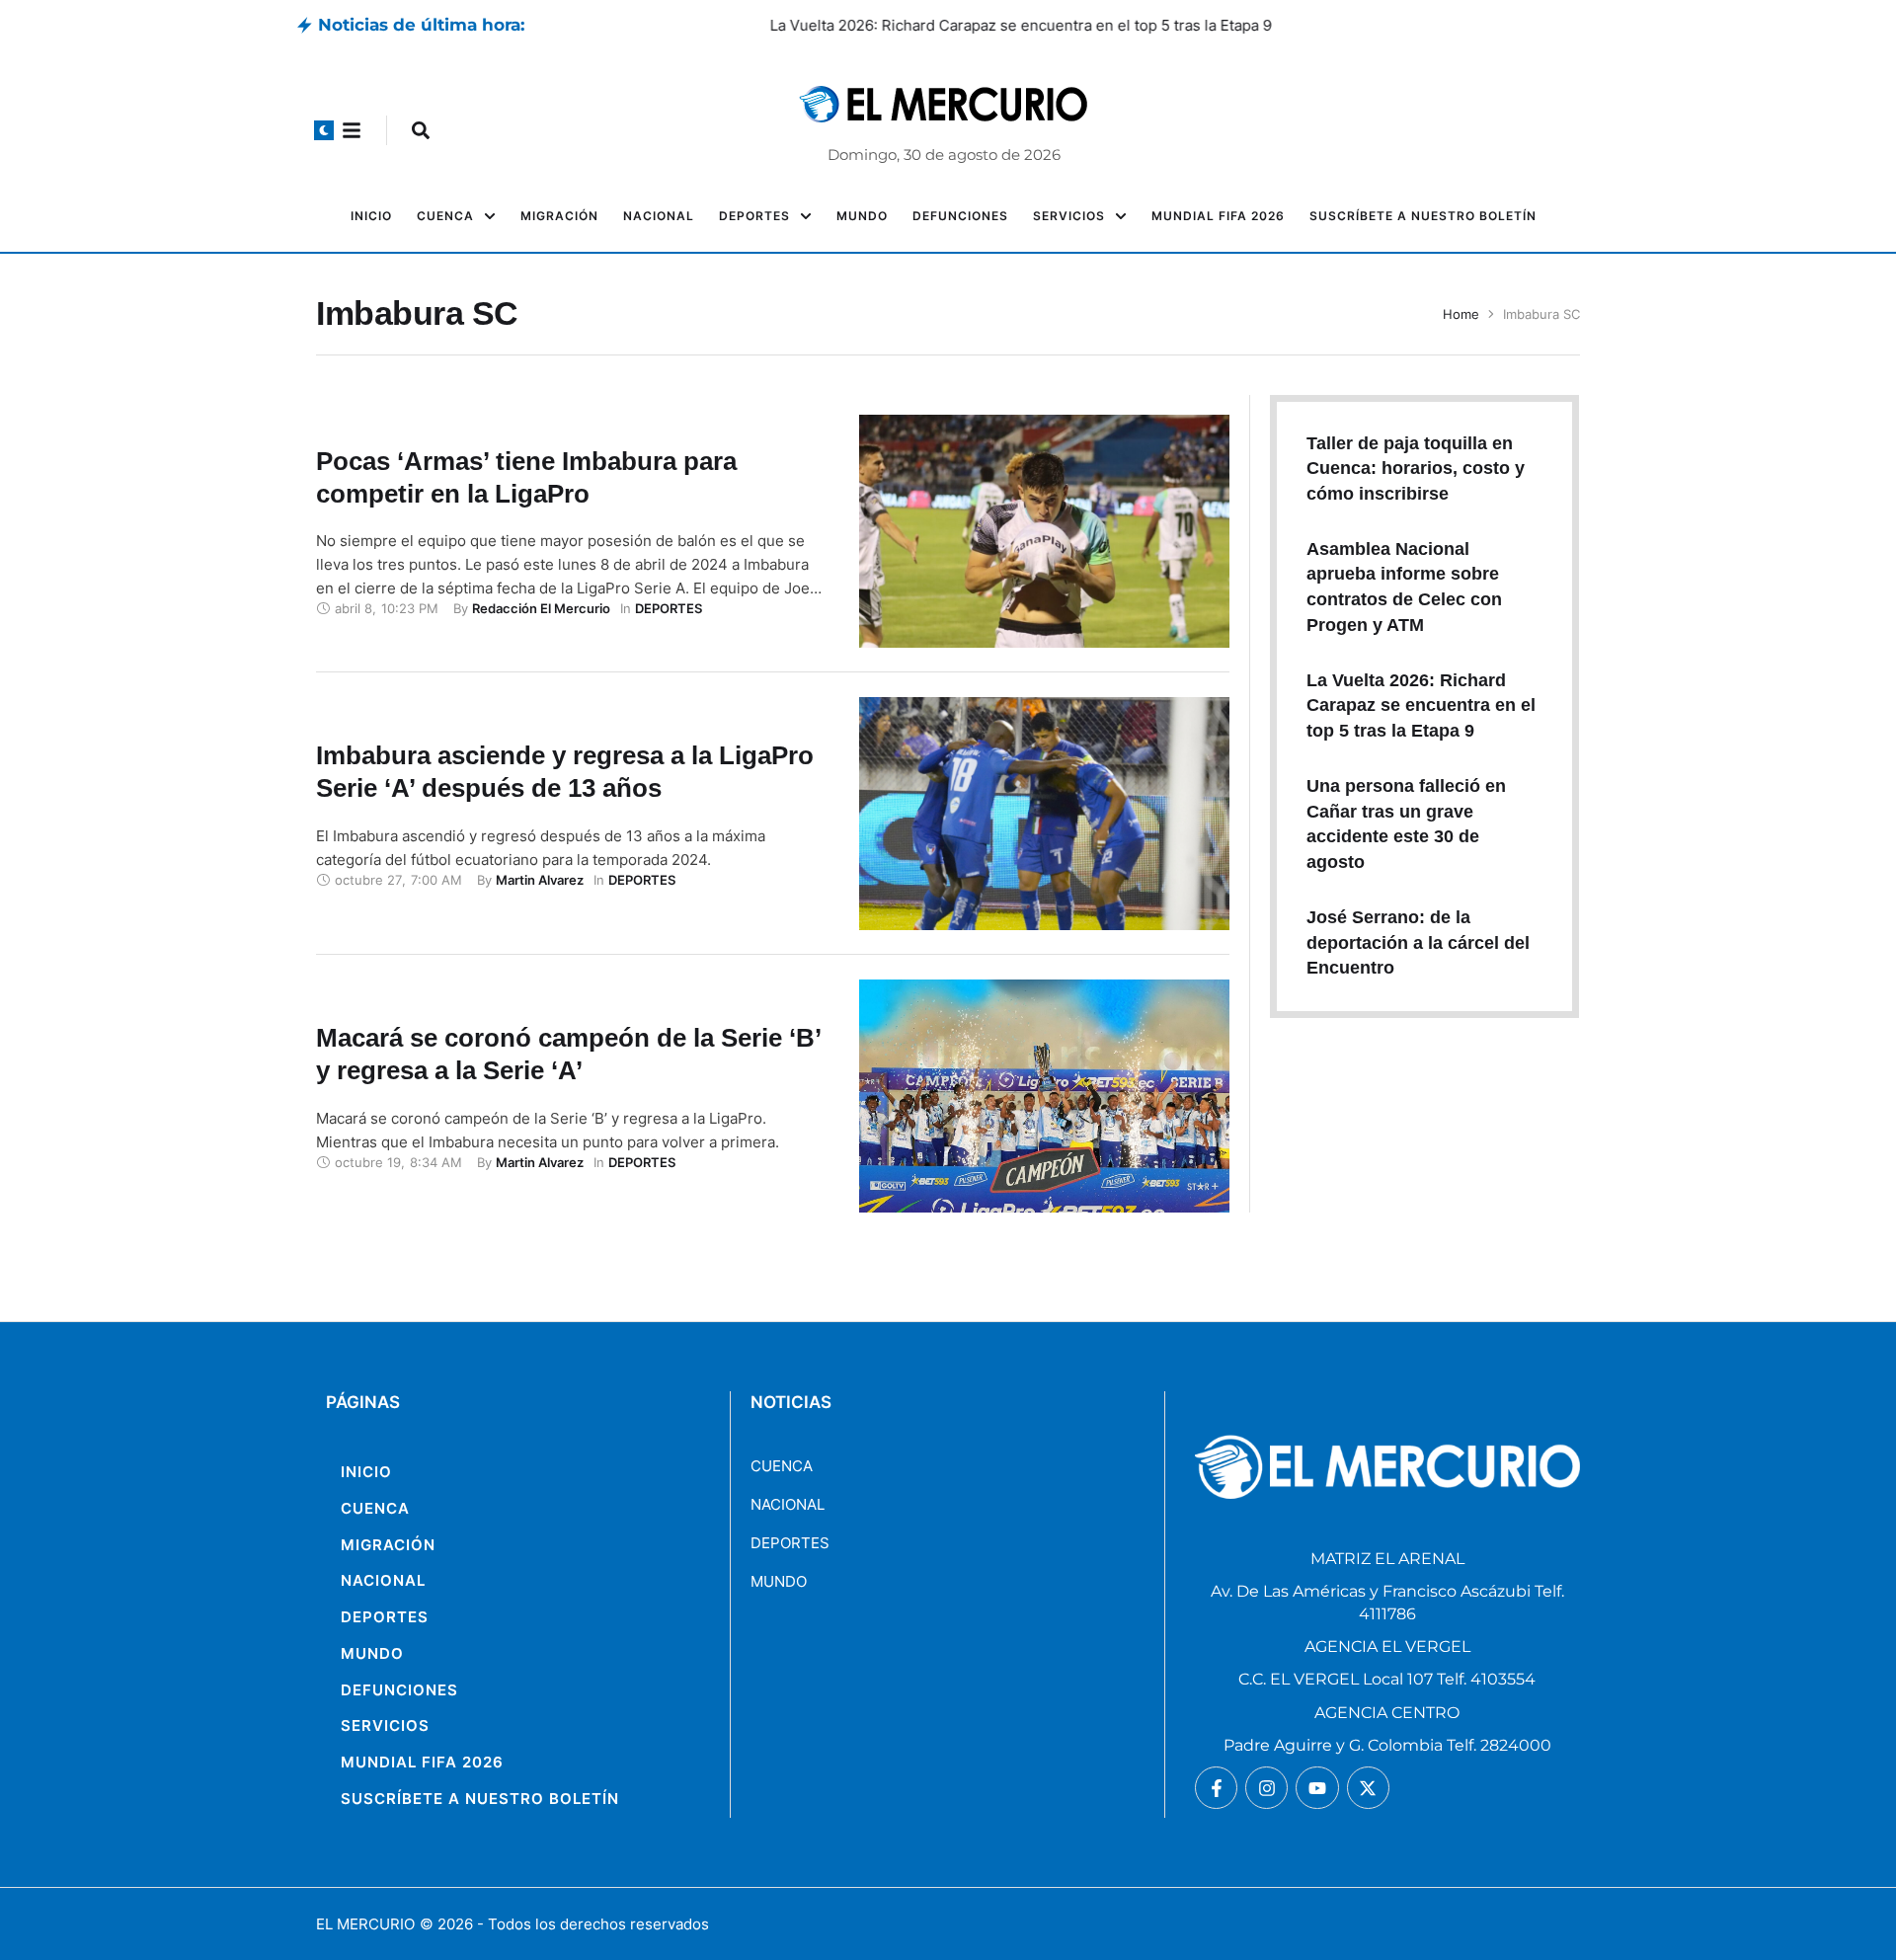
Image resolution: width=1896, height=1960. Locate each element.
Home (1461, 314)
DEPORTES (790, 1543)
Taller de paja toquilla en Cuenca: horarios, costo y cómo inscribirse (1416, 469)
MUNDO (779, 1581)
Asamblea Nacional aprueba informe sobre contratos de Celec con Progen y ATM (822, 25)
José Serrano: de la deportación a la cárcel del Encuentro (1418, 942)
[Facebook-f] (1216, 1788)
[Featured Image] (1044, 531)
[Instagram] (1266, 1788)
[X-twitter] (1368, 1788)
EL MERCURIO (365, 1924)
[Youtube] (1317, 1788)
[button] (324, 130)
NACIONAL (788, 1504)
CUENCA (782, 1466)
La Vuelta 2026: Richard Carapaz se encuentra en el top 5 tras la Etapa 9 (1421, 706)
